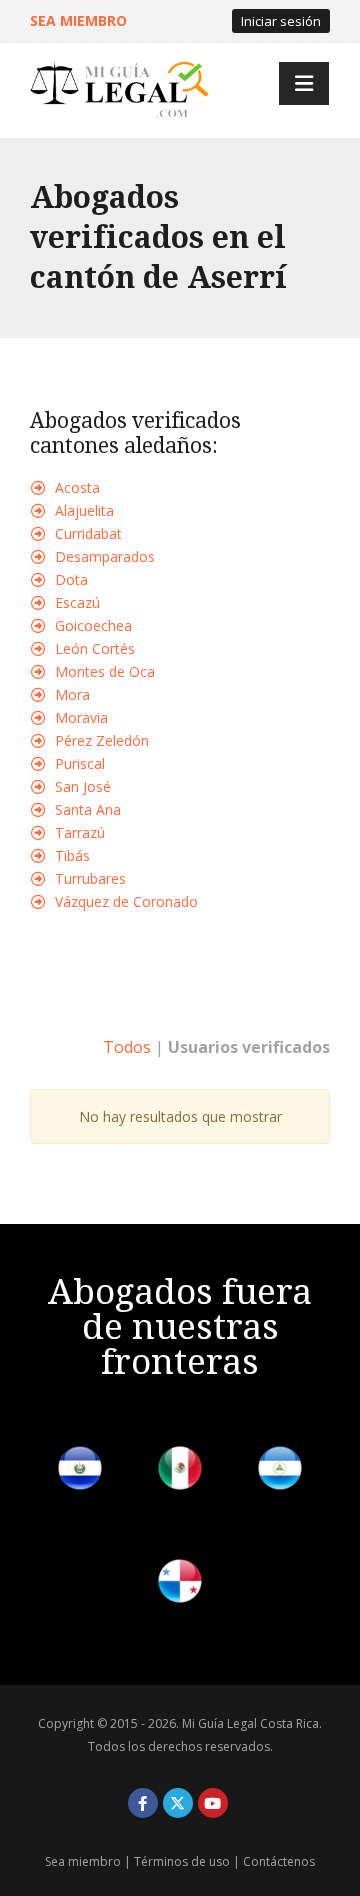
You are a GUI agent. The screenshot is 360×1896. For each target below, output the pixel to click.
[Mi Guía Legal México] (180, 1471)
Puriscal (80, 763)
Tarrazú (80, 832)
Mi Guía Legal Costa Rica (250, 1723)
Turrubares (90, 878)
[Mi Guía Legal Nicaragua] (280, 1471)
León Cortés (95, 648)
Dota (71, 579)
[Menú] (304, 83)
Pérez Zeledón (102, 740)
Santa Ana (88, 809)
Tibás (72, 855)
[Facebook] (143, 1803)
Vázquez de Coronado (126, 901)
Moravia (81, 717)
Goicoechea (93, 625)
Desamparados (105, 556)
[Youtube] (213, 1803)
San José (83, 786)
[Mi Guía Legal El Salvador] (80, 1471)
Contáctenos (279, 1861)
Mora (72, 694)
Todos (127, 1047)
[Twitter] (178, 1803)
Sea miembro (83, 1861)
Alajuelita (84, 510)
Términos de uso (182, 1861)
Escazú (77, 602)
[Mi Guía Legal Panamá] (180, 1584)
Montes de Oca (105, 671)
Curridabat (88, 533)
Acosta (77, 487)
